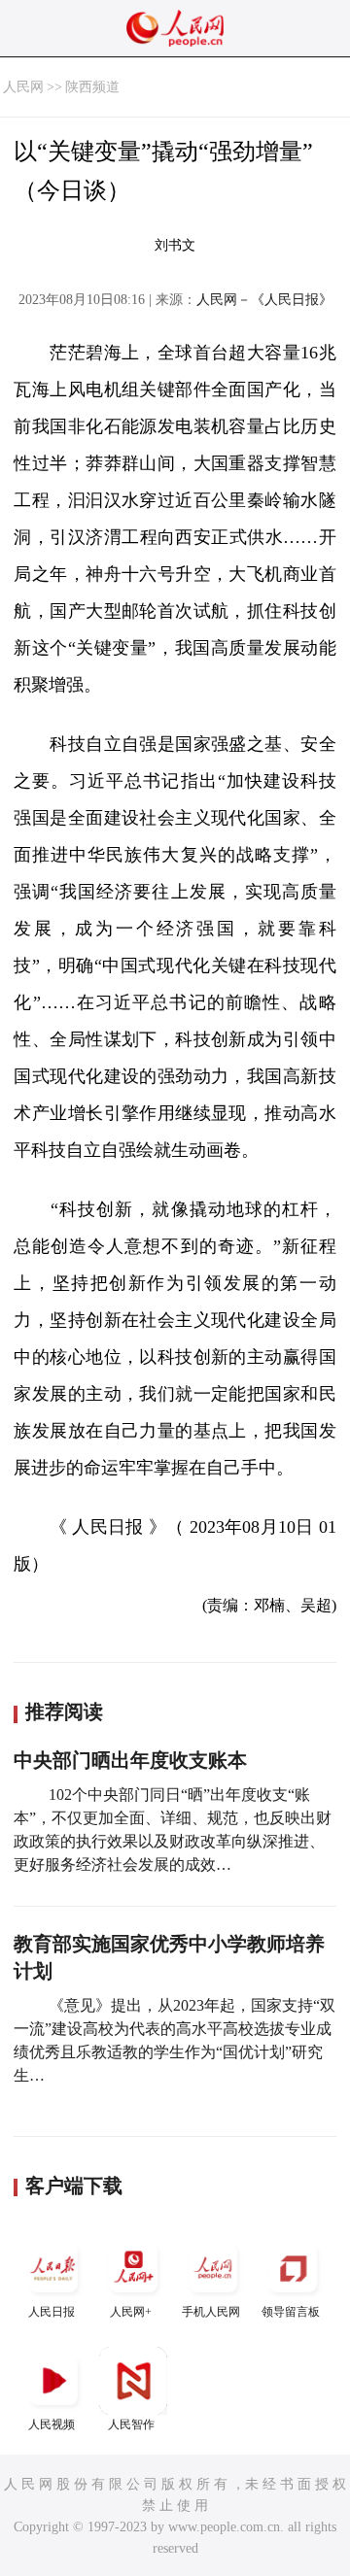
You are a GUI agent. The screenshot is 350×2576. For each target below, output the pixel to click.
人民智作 (131, 2424)
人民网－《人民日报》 (264, 300)
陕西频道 (92, 87)
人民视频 (52, 2424)
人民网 (23, 87)
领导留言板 (291, 2312)
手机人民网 (211, 2312)
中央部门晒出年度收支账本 (130, 1760)
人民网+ (131, 2312)
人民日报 (52, 2312)
